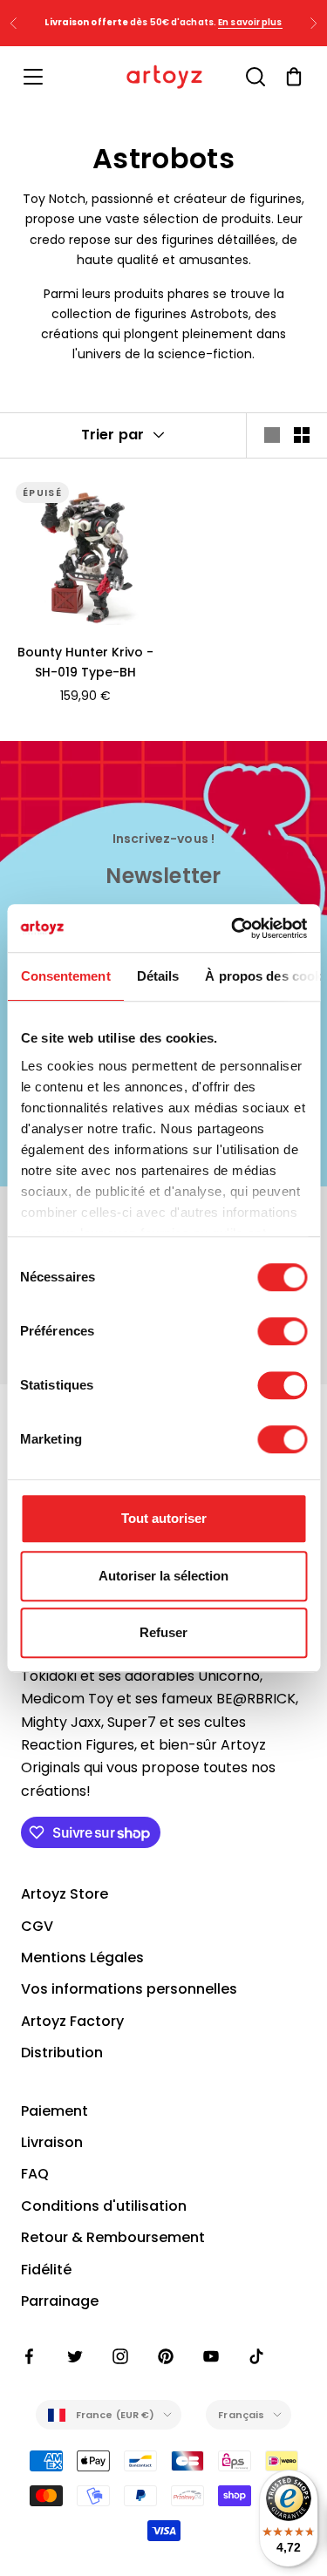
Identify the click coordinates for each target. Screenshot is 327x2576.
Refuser (163, 1632)
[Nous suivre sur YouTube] (211, 2356)
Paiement (54, 2111)
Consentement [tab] (65, 976)
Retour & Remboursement (113, 2237)
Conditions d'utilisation (104, 2206)
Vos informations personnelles (129, 1989)
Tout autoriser (164, 1518)
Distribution (62, 2053)
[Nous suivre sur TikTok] (256, 2356)
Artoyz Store (65, 1894)
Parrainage (60, 2301)
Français (241, 2415)
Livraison (52, 2142)
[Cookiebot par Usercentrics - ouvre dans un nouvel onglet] (233, 928)
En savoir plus (250, 22)
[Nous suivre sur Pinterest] (166, 2356)
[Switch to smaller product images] (302, 435)
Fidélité (46, 2270)
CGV (37, 1926)
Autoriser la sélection (163, 1576)
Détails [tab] (157, 976)
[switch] (282, 1331)
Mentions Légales (82, 1957)
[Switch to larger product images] (272, 435)
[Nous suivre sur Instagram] (120, 2356)
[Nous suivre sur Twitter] (75, 2356)
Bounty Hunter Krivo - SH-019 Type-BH (85, 662)
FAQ (35, 2174)
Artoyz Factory (72, 2021)
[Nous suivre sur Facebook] (30, 2356)
